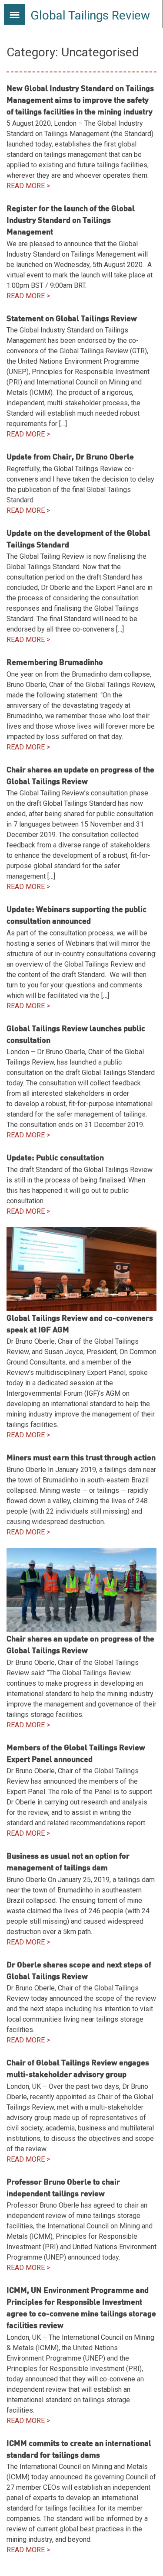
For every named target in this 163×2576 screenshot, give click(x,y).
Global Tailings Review (90, 15)
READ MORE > (28, 186)
